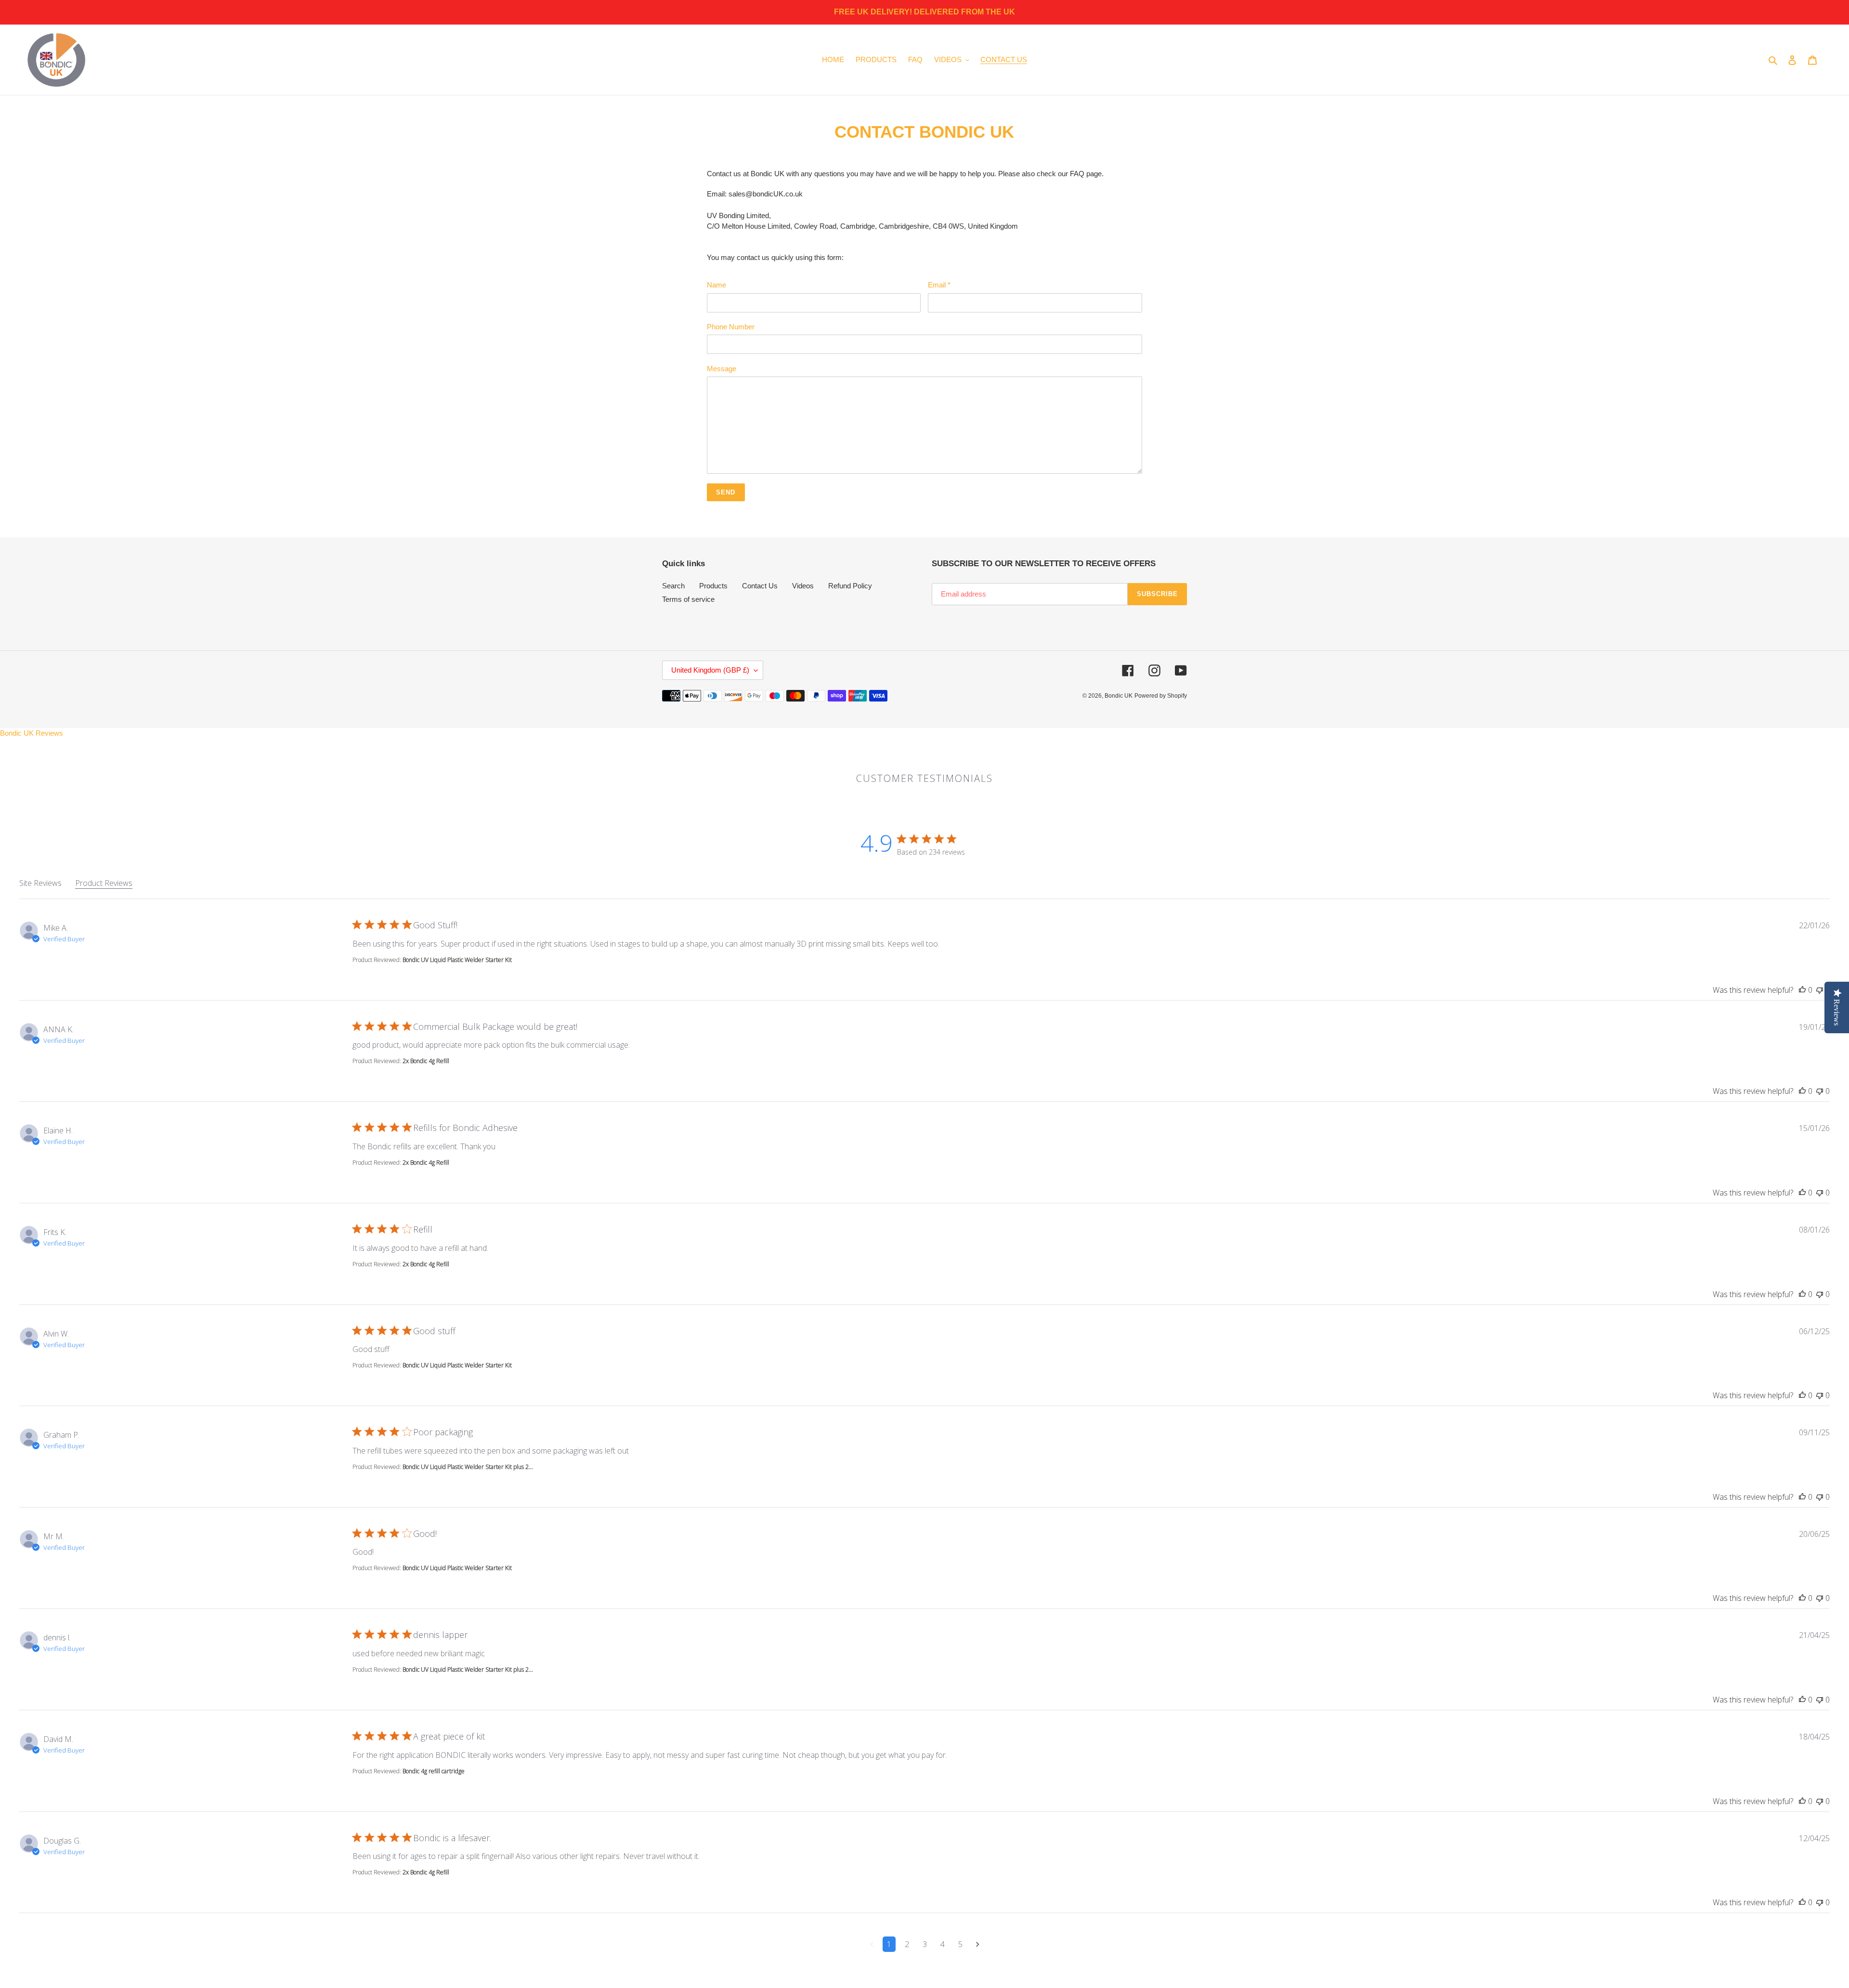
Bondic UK (1119, 696)
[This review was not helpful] (1820, 990)
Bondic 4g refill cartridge (434, 1771)
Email (939, 285)
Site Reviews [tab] (40, 883)
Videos (803, 586)
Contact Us (760, 586)
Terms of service (688, 599)
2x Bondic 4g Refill (426, 1061)
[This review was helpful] (1802, 990)
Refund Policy (850, 586)
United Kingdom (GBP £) (710, 670)
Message (722, 369)
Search (673, 586)
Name (716, 285)
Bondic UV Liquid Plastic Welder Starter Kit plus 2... (468, 1467)
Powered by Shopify (1161, 696)
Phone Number (731, 327)
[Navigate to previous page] (872, 1944)
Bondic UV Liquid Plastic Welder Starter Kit (457, 960)
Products (713, 586)
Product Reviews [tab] (104, 883)
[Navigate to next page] (978, 1944)
